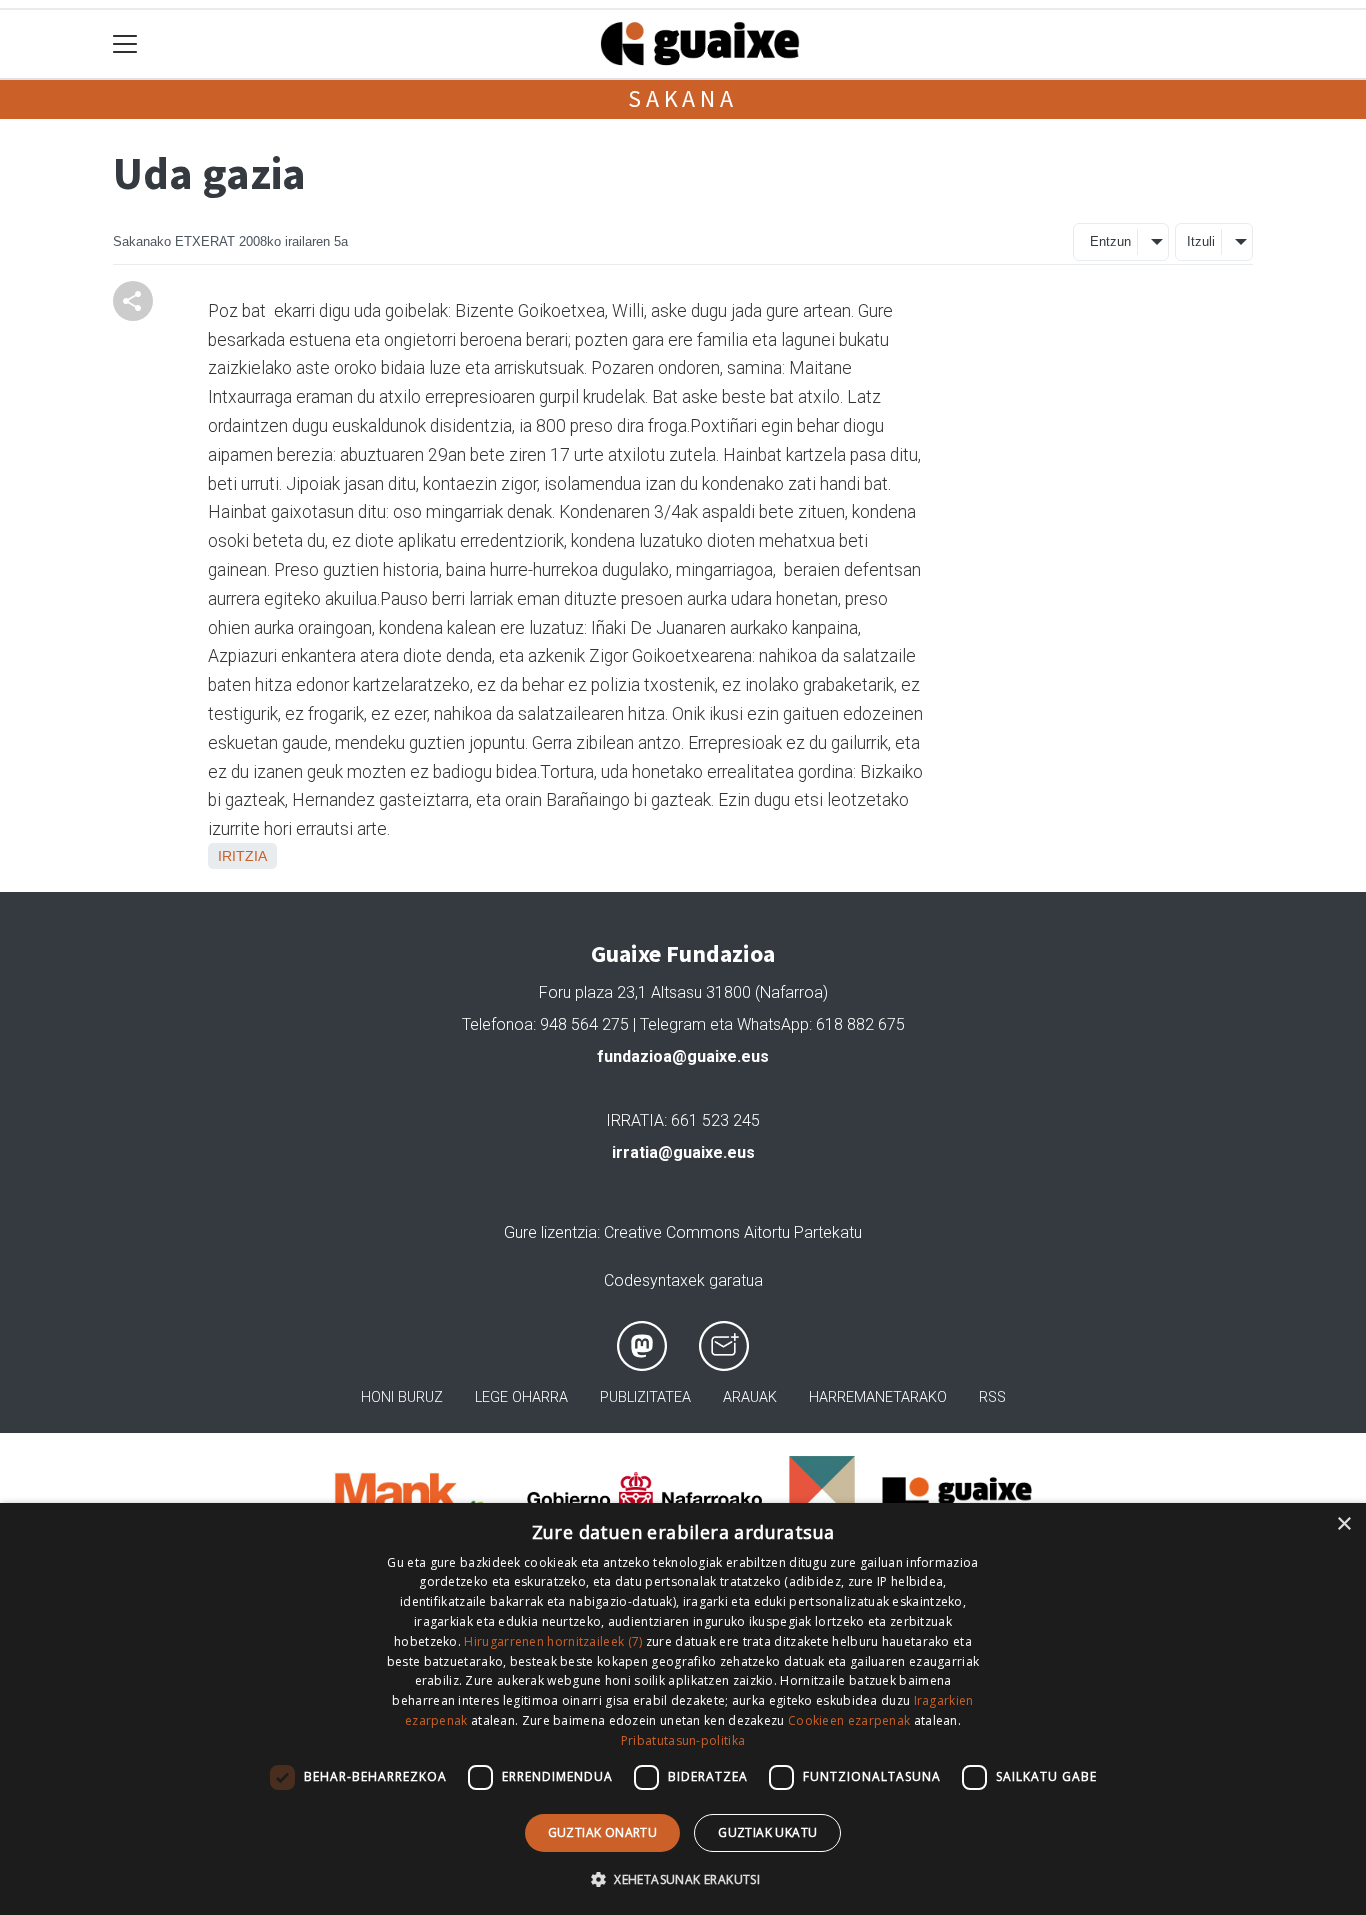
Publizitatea (645, 1397)
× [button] (1343, 1524)
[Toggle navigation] (125, 44)
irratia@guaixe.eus (683, 1152)
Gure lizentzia (550, 1232)
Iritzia (242, 856)
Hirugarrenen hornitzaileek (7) (553, 1641)
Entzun (1110, 241)
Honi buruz (402, 1397)
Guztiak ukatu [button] (767, 1832)
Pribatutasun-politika (683, 1740)
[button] (683, 1879)
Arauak (750, 1397)
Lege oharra (521, 1397)
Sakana (683, 98)
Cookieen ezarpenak (849, 1720)
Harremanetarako (878, 1397)
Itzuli (1201, 241)
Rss (992, 1397)
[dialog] (683, 1709)
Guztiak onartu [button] (603, 1832)
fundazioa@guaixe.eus (683, 1056)
